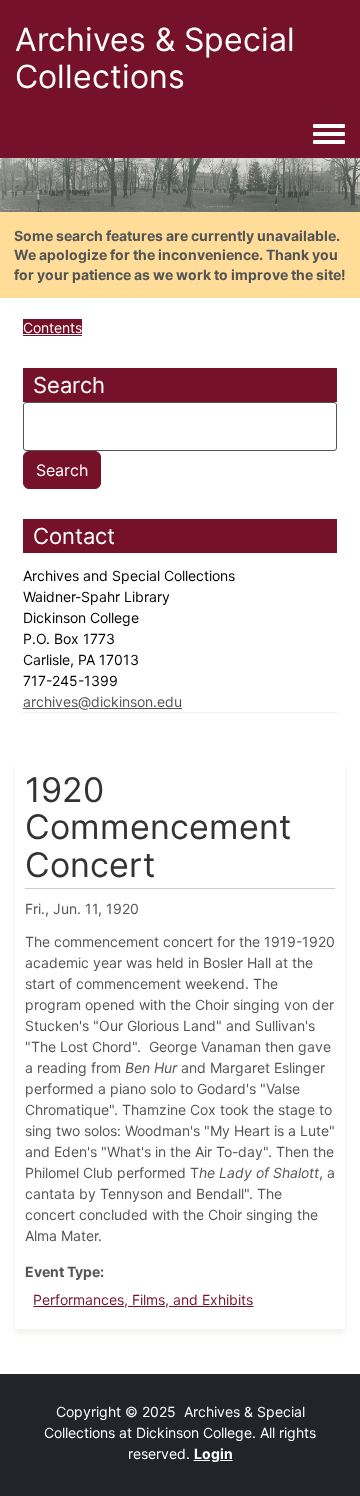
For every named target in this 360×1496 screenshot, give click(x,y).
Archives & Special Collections (155, 58)
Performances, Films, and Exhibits (143, 1299)
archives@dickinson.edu (102, 701)
